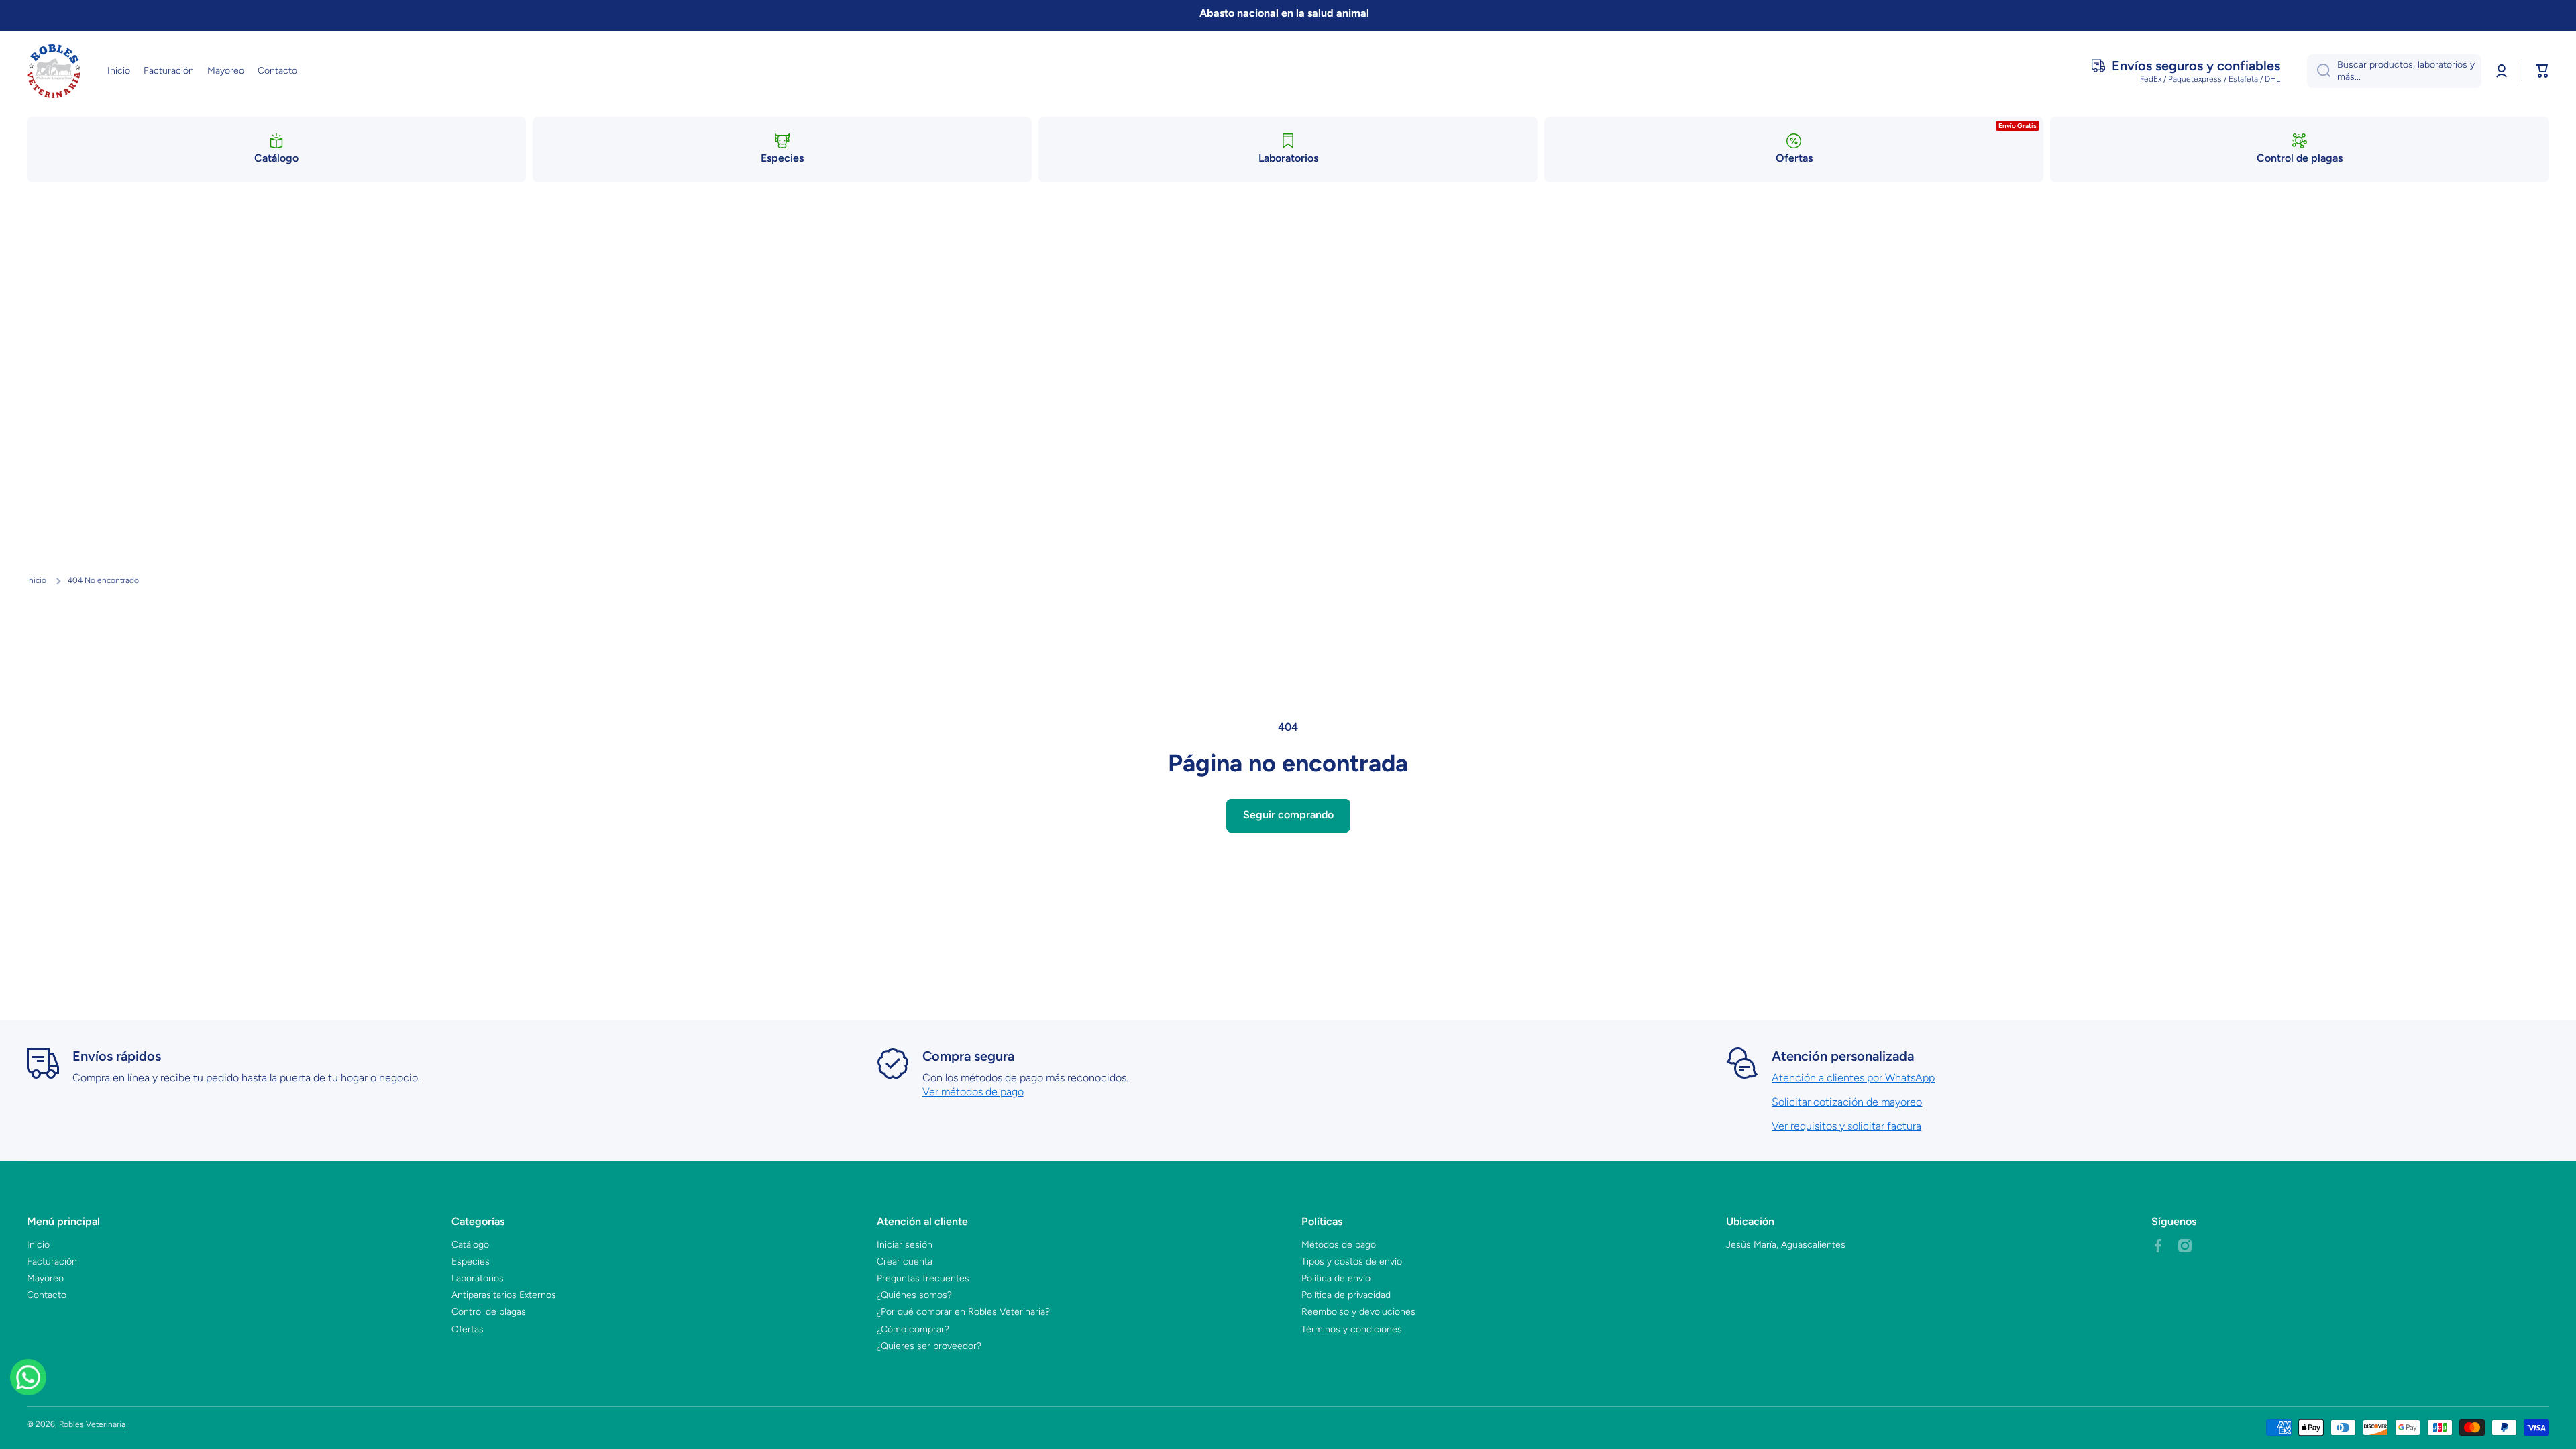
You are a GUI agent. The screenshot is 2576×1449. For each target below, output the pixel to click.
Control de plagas (489, 1312)
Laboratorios (478, 1278)
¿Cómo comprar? (913, 1329)
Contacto (47, 1295)
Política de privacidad (1346, 1295)
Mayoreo (45, 1278)
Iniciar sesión (905, 1245)
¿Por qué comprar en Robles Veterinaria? (963, 1312)
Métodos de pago (1339, 1245)
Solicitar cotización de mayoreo (1847, 1102)
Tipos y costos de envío (1352, 1262)
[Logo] (54, 71)
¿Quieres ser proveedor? (929, 1346)
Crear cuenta (905, 1262)
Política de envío (1336, 1278)
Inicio (37, 580)
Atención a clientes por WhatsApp (1853, 1078)
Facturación (52, 1262)
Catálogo (470, 1245)
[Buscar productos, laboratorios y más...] (2319, 71)
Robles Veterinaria (92, 1424)
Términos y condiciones (1352, 1329)
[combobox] (2394, 71)
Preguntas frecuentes (923, 1278)
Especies (471, 1262)
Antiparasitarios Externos (504, 1295)
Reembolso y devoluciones (1358, 1312)
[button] (2542, 71)
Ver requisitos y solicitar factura (1846, 1126)
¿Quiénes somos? (914, 1295)
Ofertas (468, 1329)
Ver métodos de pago (973, 1092)
